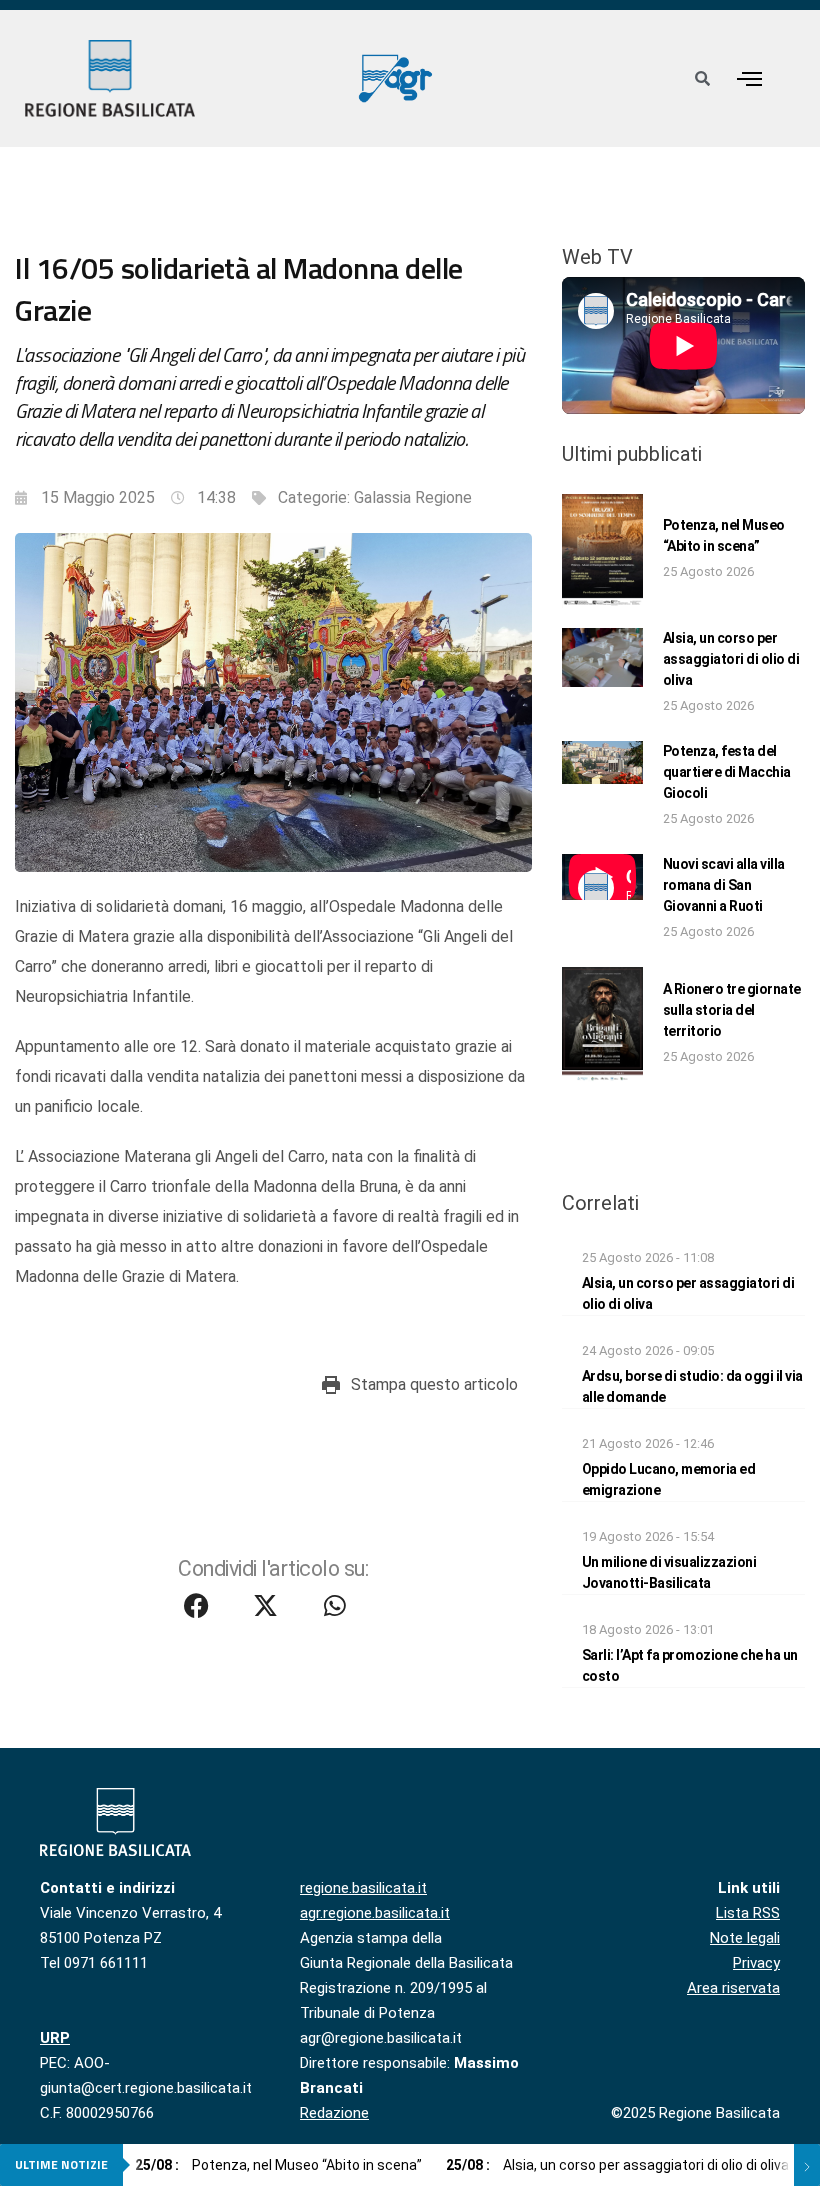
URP (55, 2038)
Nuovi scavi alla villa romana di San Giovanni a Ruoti (724, 885)
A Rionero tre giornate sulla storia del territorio (732, 1010)
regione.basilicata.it (363, 1888)
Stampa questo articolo (434, 1384)
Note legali (745, 1938)
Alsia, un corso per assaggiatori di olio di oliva (731, 659)
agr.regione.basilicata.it (375, 1913)
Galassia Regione (413, 497)
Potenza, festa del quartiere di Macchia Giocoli (727, 772)
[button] (750, 78)
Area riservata (733, 1988)
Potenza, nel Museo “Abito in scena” (278, 2165)
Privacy (756, 1963)
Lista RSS (748, 1913)
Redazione (334, 2113)
